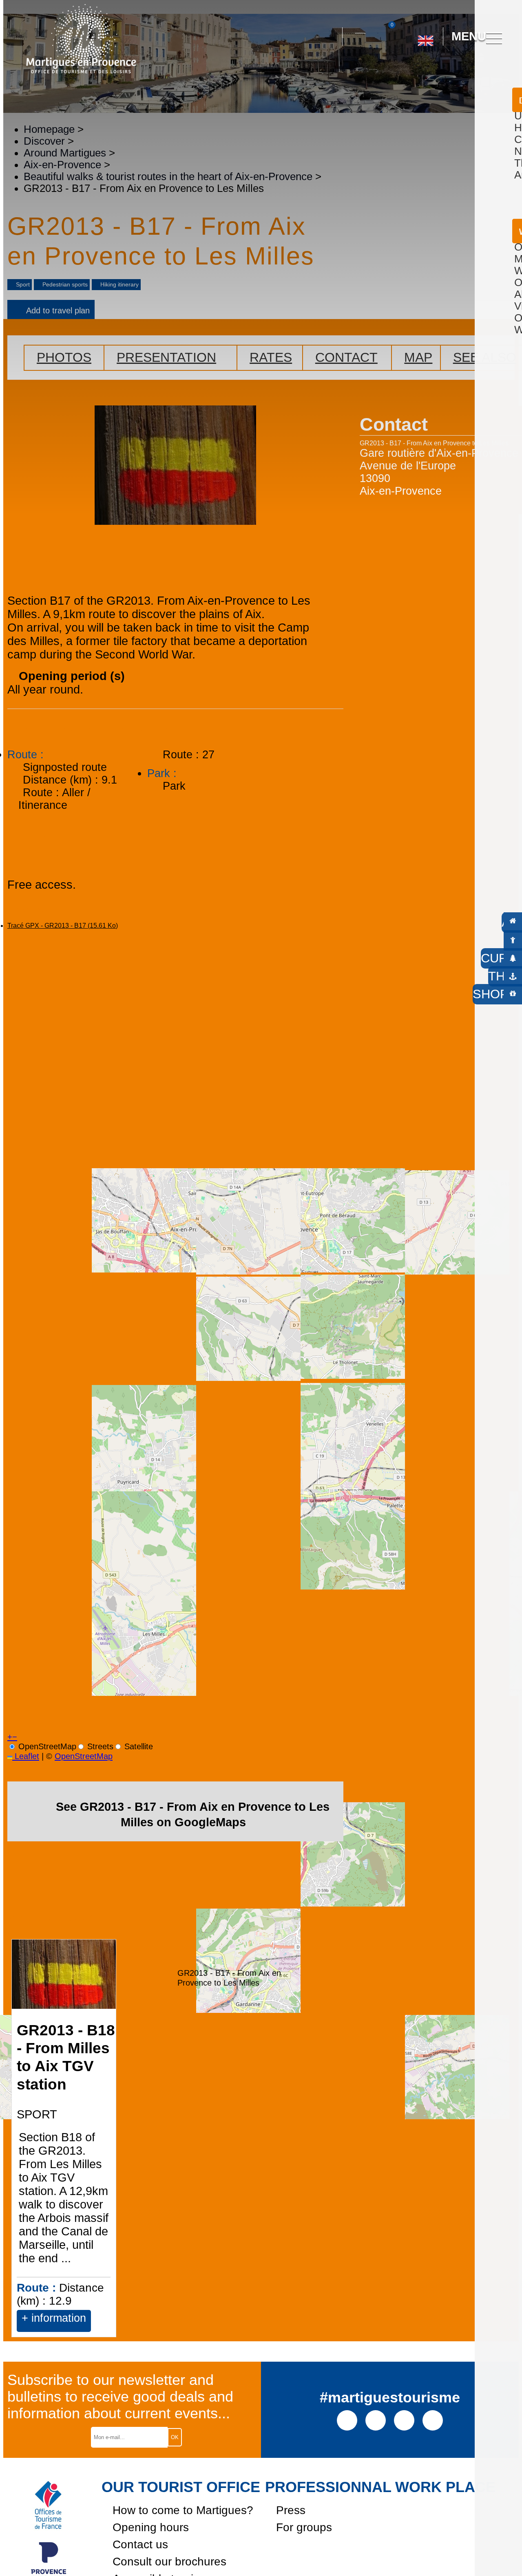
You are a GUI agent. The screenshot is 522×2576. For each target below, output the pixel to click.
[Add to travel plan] (107, 2331)
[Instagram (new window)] (376, 2420)
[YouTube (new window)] (404, 2420)
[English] (426, 37)
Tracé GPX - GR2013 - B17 (63, 926)
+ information (54, 2318)
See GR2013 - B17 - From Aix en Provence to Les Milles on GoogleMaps (193, 1814)
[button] (329, 37)
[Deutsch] (416, 73)
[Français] (452, 73)
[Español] (434, 73)
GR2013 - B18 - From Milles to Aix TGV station (66, 2057)
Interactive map (360, 28)
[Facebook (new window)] (347, 2420)
